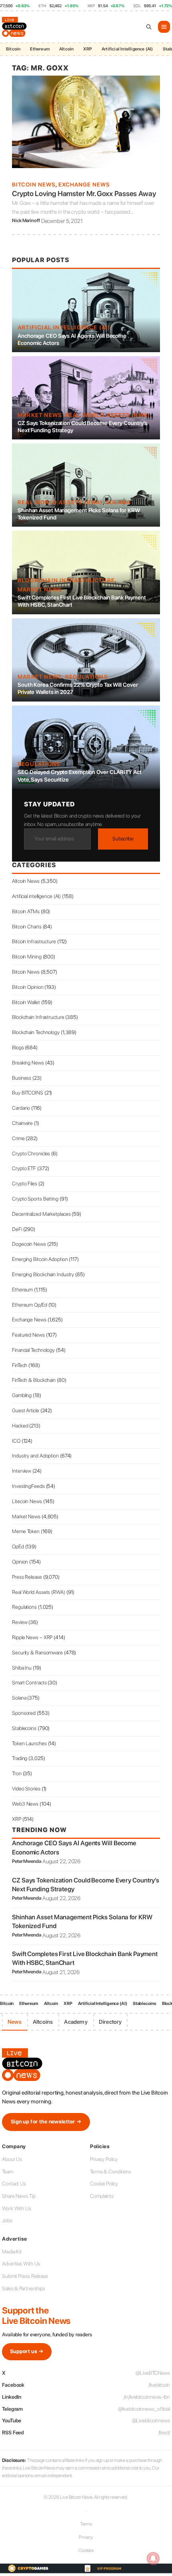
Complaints (102, 2196)
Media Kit (12, 2252)
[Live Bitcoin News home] (15, 27)
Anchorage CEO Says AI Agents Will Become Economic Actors (72, 339)
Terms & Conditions (111, 2172)
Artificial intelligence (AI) (64, 327)
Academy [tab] (76, 2022)
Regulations (87, 677)
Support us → (27, 2351)
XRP (88, 49)
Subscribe (123, 839)
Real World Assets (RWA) (108, 415)
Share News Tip (19, 2196)
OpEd (18, 1547)
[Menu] (164, 27)
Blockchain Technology (36, 1032)
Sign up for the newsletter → (46, 2122)
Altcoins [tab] (43, 2022)
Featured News (28, 1335)
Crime (18, 1138)
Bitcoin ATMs (26, 911)
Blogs (18, 1047)
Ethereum (40, 49)
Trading (20, 1758)
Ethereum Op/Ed (30, 1305)
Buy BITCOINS (28, 1093)
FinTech (20, 1365)
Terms (86, 2524)
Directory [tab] (110, 2022)
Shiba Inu (22, 1668)
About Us (12, 2159)
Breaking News (28, 1063)
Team (8, 2172)
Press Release (27, 1577)
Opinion (20, 1562)
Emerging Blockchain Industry (43, 1274)
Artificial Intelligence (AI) (127, 49)
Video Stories (26, 1789)
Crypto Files (25, 1184)
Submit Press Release (25, 2276)
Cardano (21, 1108)
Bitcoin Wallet (26, 1002)
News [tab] (15, 2022)
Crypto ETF (24, 1168)
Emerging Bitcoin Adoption (40, 1259)
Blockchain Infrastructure (66, 580)
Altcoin (66, 49)
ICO (16, 1441)
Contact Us (14, 2184)
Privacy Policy (104, 2159)
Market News (40, 415)
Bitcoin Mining (27, 957)
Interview (22, 1471)
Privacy (86, 2537)
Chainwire (22, 1123)
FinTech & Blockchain (34, 1380)
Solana (118, 502)
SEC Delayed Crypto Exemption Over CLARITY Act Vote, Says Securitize (80, 776)
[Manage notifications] (153, 2558)
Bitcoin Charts (27, 927)
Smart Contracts (29, 1683)
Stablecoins (24, 1728)
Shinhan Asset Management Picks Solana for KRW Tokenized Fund (79, 514)
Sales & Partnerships (24, 2288)
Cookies (86, 2550)
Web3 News (25, 1804)
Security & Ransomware (37, 1653)
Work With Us (17, 2208)
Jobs (7, 2220)
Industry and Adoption (35, 1456)
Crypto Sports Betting (35, 1199)
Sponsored (24, 1713)
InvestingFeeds (28, 1486)
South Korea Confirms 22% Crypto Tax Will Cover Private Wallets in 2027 (78, 688)
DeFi (17, 1229)
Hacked (20, 1426)
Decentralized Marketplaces (41, 1214)
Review (20, 1622)
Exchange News (84, 184)
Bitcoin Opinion (28, 987)
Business (22, 1078)
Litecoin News (27, 1501)
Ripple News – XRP (32, 1637)
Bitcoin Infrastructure (34, 941)
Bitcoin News (34, 184)
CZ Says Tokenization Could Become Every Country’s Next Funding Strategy (82, 427)
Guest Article (26, 1410)
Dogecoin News (29, 1244)
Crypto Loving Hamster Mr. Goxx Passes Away (84, 193)
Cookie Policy (104, 2184)
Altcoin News (26, 881)
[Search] (149, 27)
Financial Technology (33, 1350)
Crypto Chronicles (31, 1154)
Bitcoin (13, 49)
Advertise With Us (21, 2264)
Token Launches (29, 1743)
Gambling (22, 1395)
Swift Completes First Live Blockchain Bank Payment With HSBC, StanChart (82, 601)
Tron (17, 1773)
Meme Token (26, 1531)
